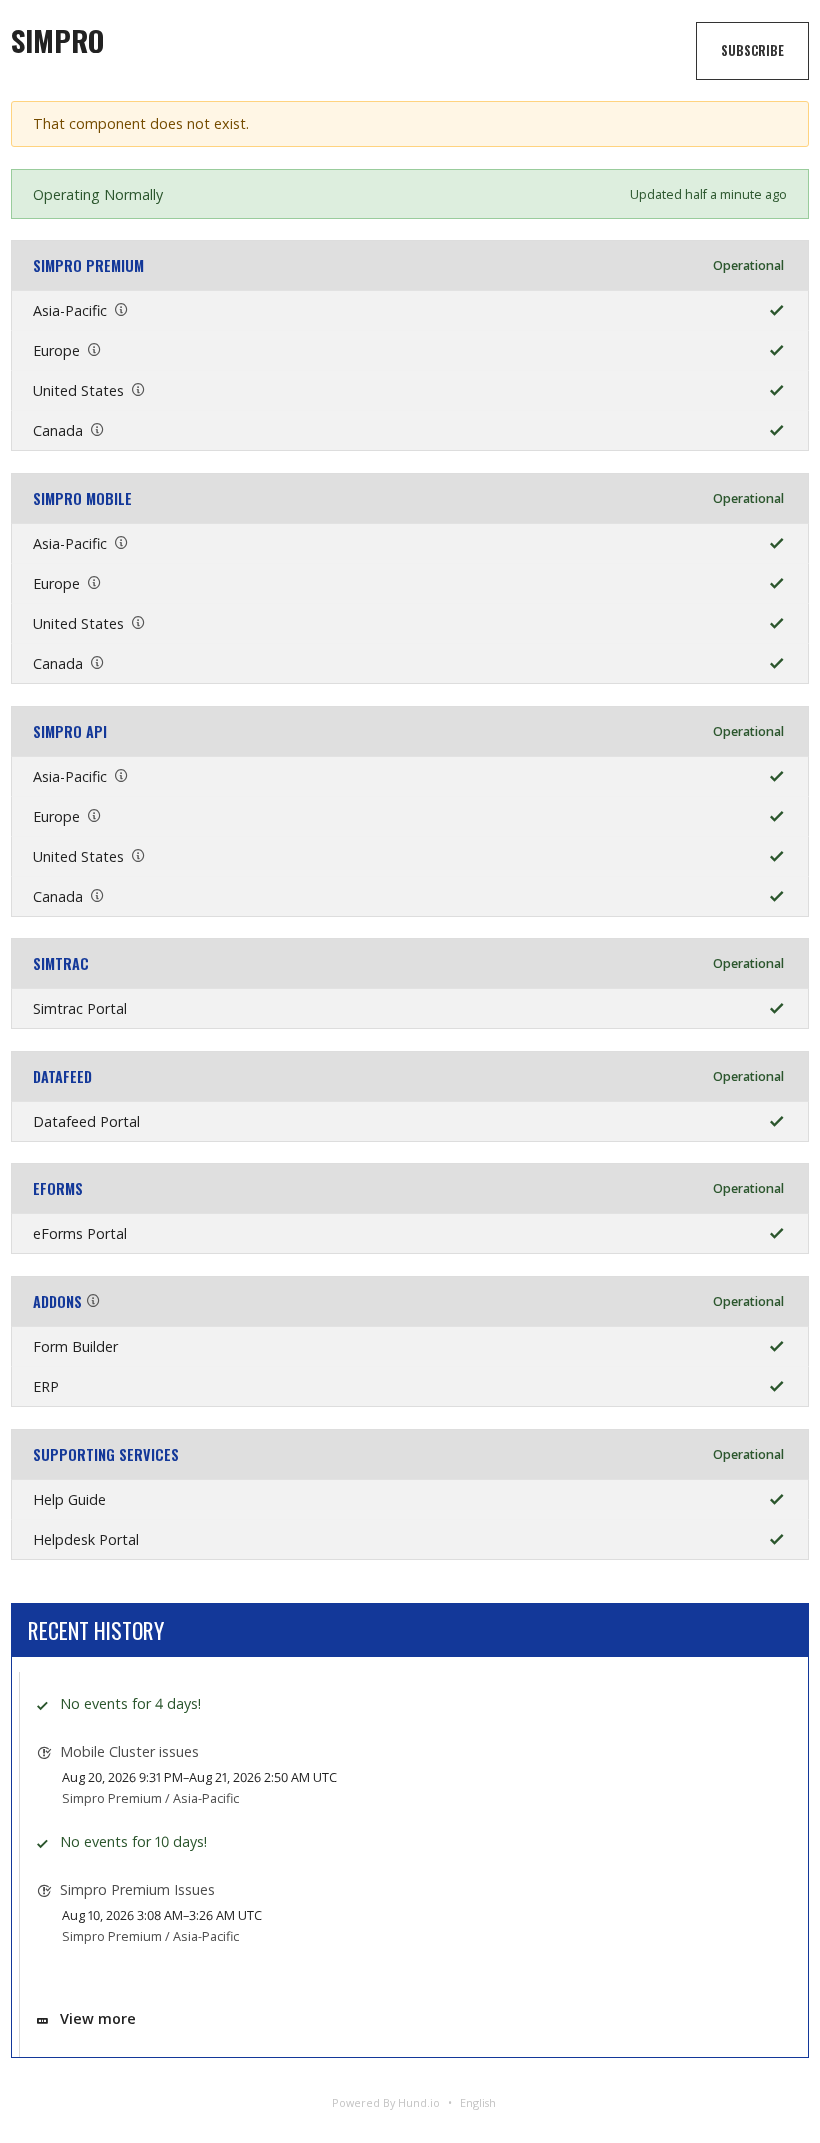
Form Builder (75, 1346)
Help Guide (69, 1499)
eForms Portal (80, 1233)
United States (78, 390)
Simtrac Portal (80, 1008)
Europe (56, 350)
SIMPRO (57, 40)
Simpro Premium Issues (137, 1889)
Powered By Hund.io (386, 2102)
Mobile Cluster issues (129, 1751)
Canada (58, 430)
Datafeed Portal (86, 1121)
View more (98, 2018)
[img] (772, 310)
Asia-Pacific (70, 310)
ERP (46, 1386)
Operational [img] (748, 265)
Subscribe (752, 50)
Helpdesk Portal (86, 1539)
